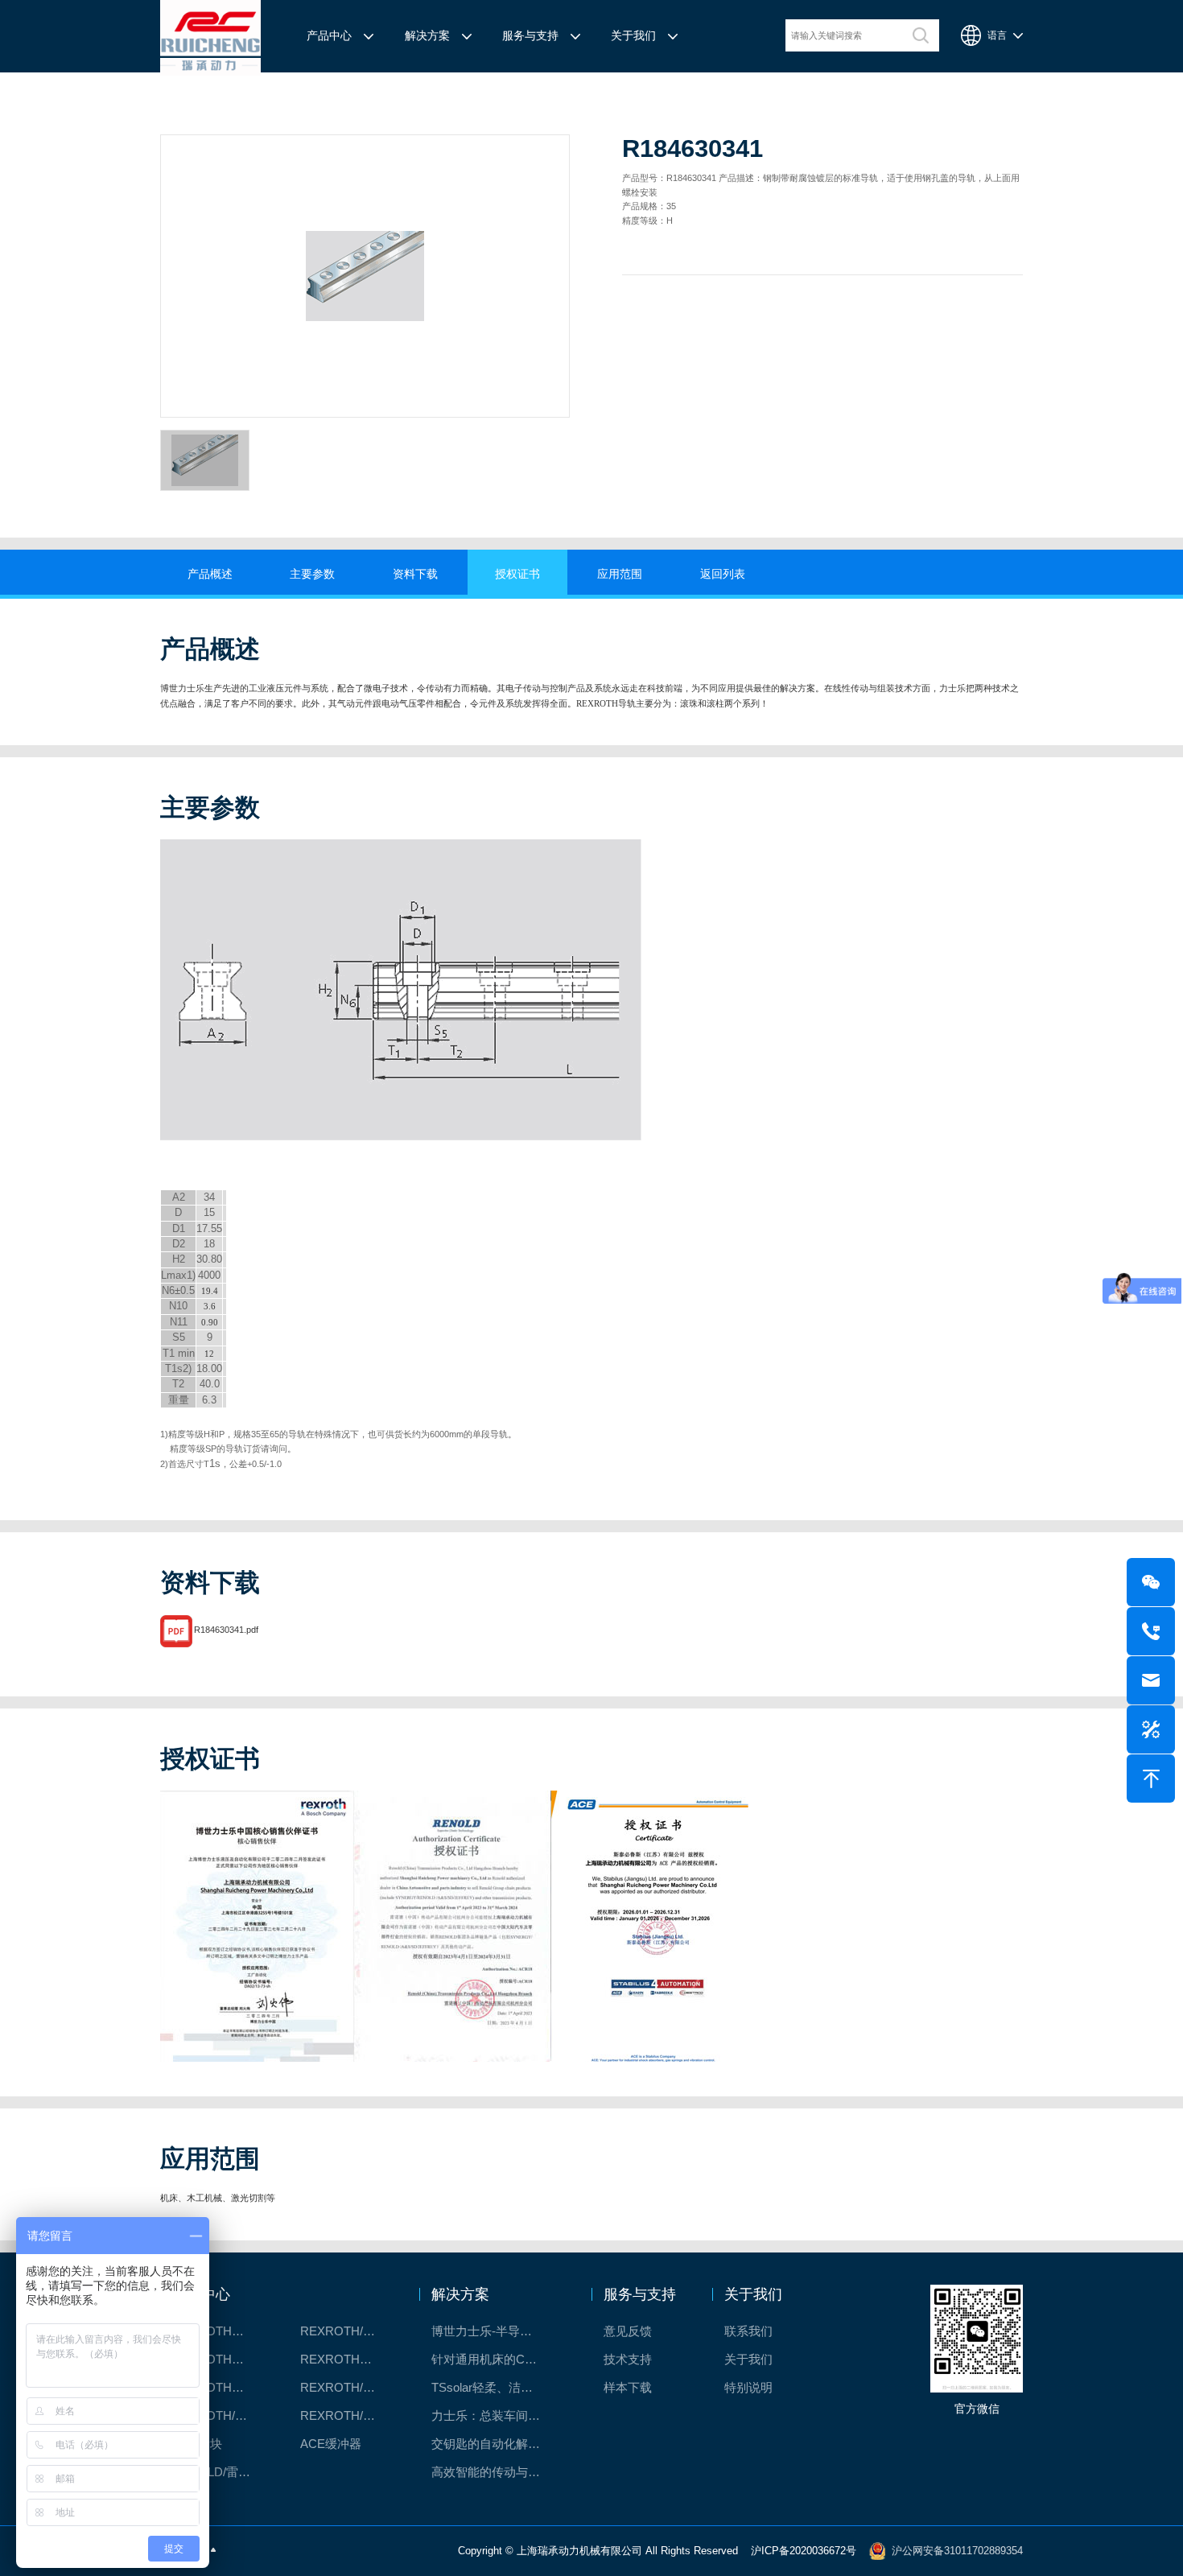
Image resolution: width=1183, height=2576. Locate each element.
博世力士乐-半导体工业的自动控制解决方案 (496, 2331)
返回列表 (723, 574)
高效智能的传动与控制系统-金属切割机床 (496, 2472)
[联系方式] (1151, 1631)
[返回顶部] (1151, 1778)
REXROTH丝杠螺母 (220, 2359)
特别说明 (748, 2387)
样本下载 (628, 2387)
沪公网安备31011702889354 (957, 2550)
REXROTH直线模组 (348, 2359)
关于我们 (633, 36)
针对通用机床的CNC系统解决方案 (496, 2359)
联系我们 (748, 2331)
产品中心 (329, 36)
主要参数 (312, 574)
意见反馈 (628, 2331)
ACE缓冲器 (331, 2444)
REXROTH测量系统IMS (220, 2387)
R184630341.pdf (226, 1630)
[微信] (1151, 1582)
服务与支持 (530, 36)
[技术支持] (1151, 1729)
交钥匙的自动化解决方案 (496, 2444)
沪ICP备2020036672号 (804, 2550)
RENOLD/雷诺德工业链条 (220, 2472)
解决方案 (427, 36)
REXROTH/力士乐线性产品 (348, 2331)
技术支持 (628, 2359)
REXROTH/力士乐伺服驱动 (348, 2415)
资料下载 (415, 574)
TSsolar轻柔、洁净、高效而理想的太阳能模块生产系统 (496, 2387)
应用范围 (620, 574)
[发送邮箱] (1151, 1680)
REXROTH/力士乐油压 (220, 2415)
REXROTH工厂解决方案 (220, 2331)
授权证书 (517, 574)
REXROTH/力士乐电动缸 (348, 2387)
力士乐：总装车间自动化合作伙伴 (496, 2415)
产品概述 (210, 574)
